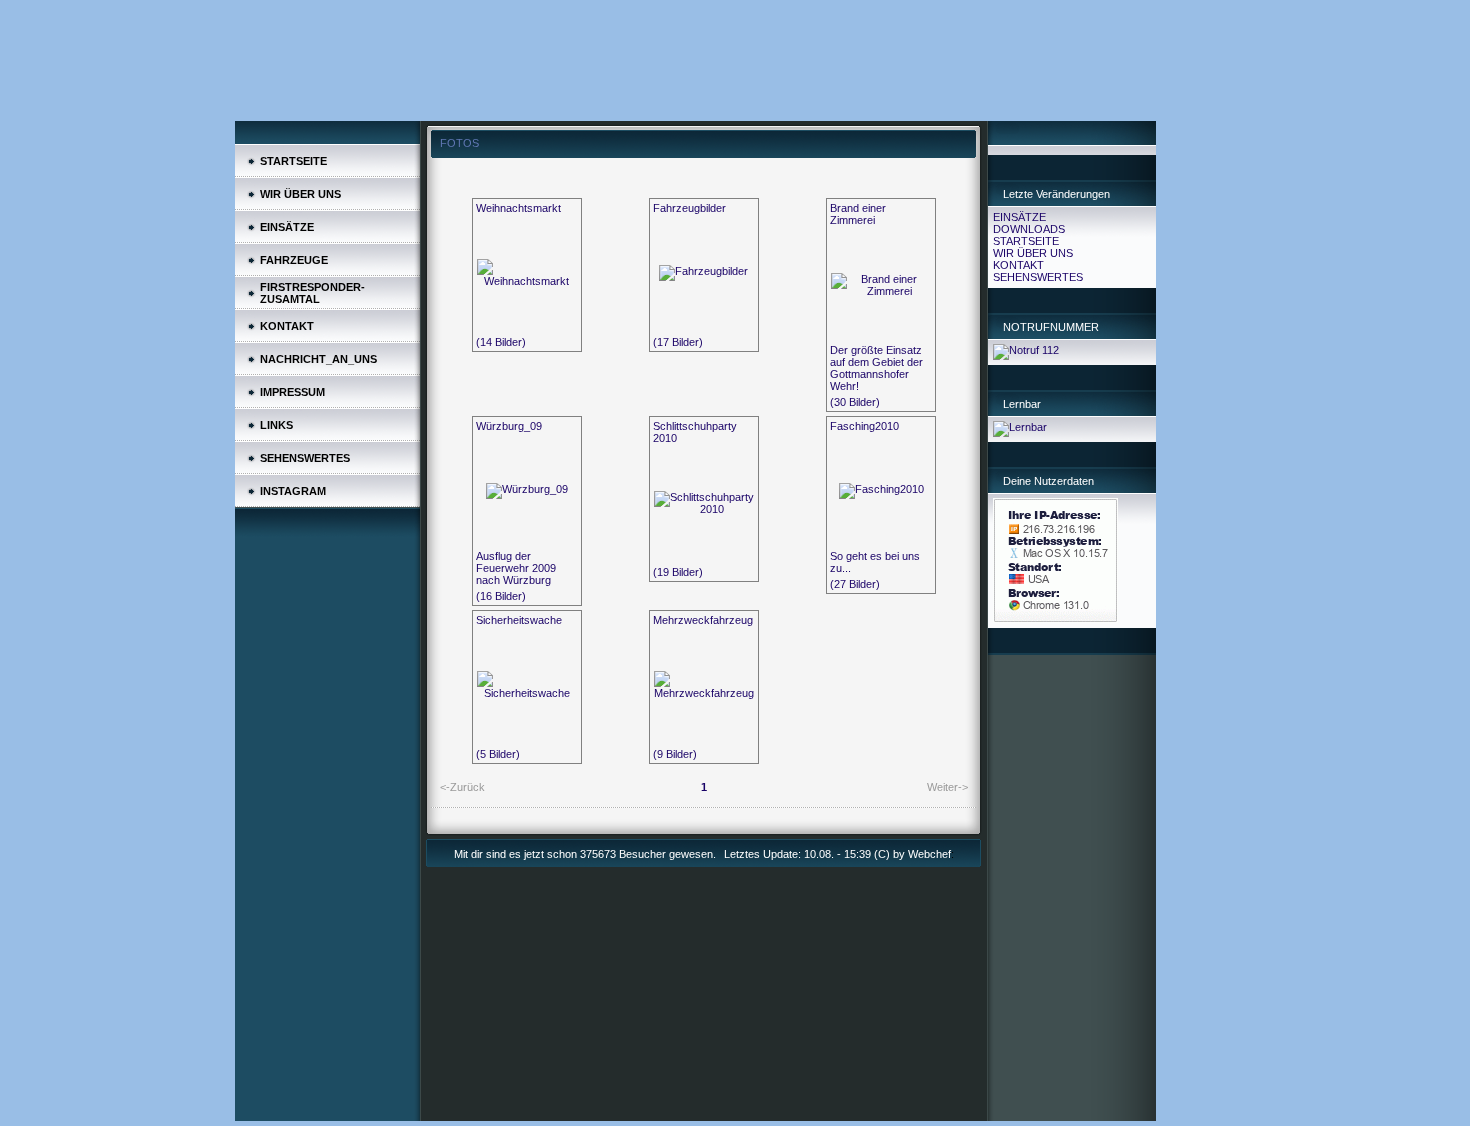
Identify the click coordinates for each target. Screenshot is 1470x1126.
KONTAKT (1018, 265)
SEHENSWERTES (1038, 277)
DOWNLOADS (1029, 229)
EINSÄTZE (1019, 217)
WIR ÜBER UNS (1033, 253)
